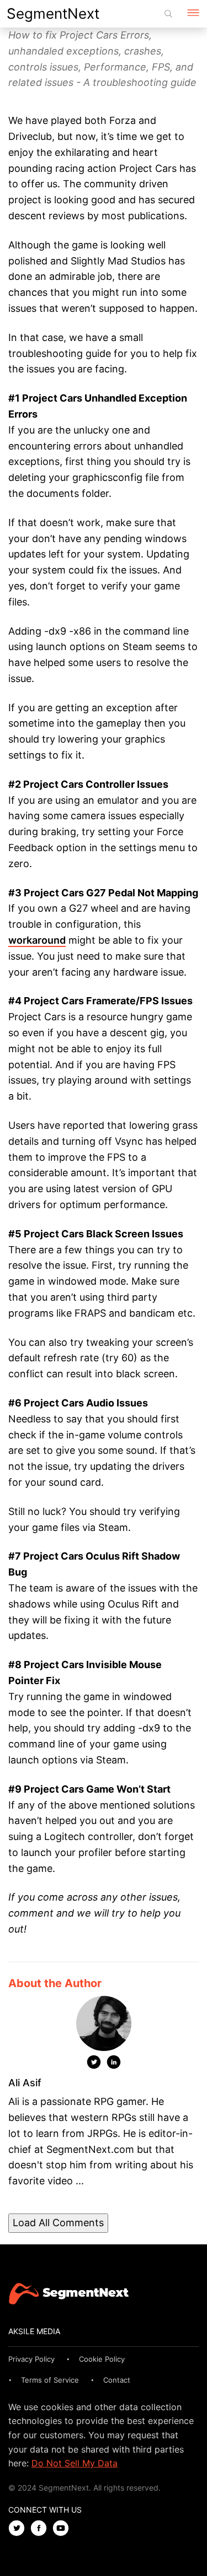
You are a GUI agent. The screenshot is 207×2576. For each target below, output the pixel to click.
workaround (37, 940)
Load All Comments (58, 2223)
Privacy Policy (31, 2359)
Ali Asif (25, 2083)
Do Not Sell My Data (75, 2463)
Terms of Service (50, 2380)
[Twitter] (94, 2064)
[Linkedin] (114, 2064)
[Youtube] (63, 2529)
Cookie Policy (102, 2359)
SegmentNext (53, 13)
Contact (117, 2380)
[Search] (168, 14)
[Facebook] (41, 2529)
